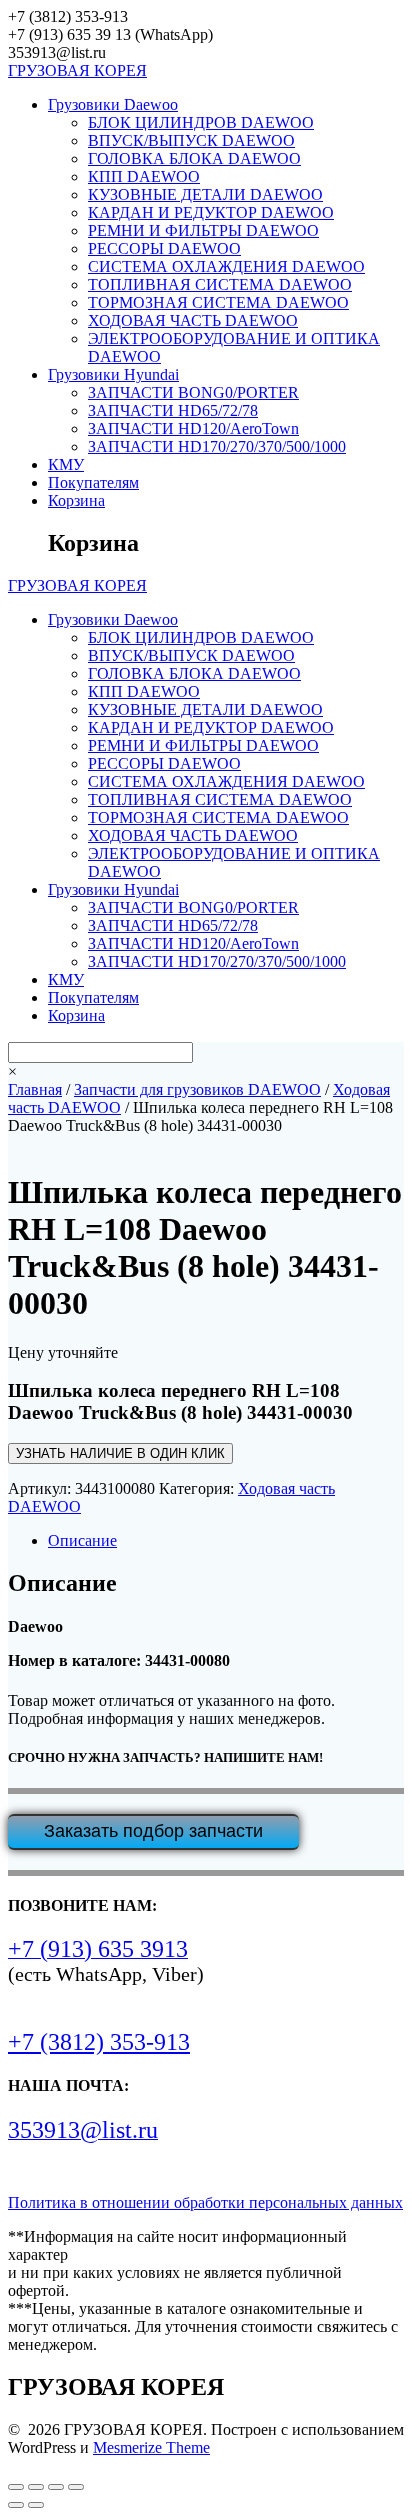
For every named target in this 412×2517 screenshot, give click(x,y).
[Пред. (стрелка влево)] (16, 2505)
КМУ (66, 464)
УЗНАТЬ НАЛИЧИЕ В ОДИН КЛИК (120, 1453)
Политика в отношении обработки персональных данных (205, 2202)
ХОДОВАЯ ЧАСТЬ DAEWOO (193, 320)
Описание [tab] (82, 1540)
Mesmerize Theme (151, 2447)
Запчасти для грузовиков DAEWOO (197, 1089)
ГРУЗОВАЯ (77, 70)
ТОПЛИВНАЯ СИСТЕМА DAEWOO (220, 284)
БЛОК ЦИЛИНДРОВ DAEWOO (201, 122)
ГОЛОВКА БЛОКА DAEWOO (194, 158)
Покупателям (93, 482)
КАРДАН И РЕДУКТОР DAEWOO (211, 212)
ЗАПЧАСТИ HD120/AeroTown (193, 428)
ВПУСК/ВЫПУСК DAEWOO (191, 140)
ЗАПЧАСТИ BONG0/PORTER (193, 392)
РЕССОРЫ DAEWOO (164, 248)
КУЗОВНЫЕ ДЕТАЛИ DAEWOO (205, 194)
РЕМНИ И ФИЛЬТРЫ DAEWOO (203, 230)
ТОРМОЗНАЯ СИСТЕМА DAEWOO (218, 302)
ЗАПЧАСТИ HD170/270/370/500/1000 (217, 446)
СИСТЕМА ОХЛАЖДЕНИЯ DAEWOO (226, 266)
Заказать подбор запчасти (153, 1831)
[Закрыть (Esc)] (76, 2487)
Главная (35, 1089)
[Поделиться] (56, 2487)
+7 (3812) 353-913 (99, 2042)
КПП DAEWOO (144, 176)
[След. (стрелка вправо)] (36, 2505)
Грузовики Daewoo (113, 104)
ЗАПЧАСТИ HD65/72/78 (173, 410)
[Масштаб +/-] (16, 2487)
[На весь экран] (36, 2487)
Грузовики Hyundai (113, 374)
